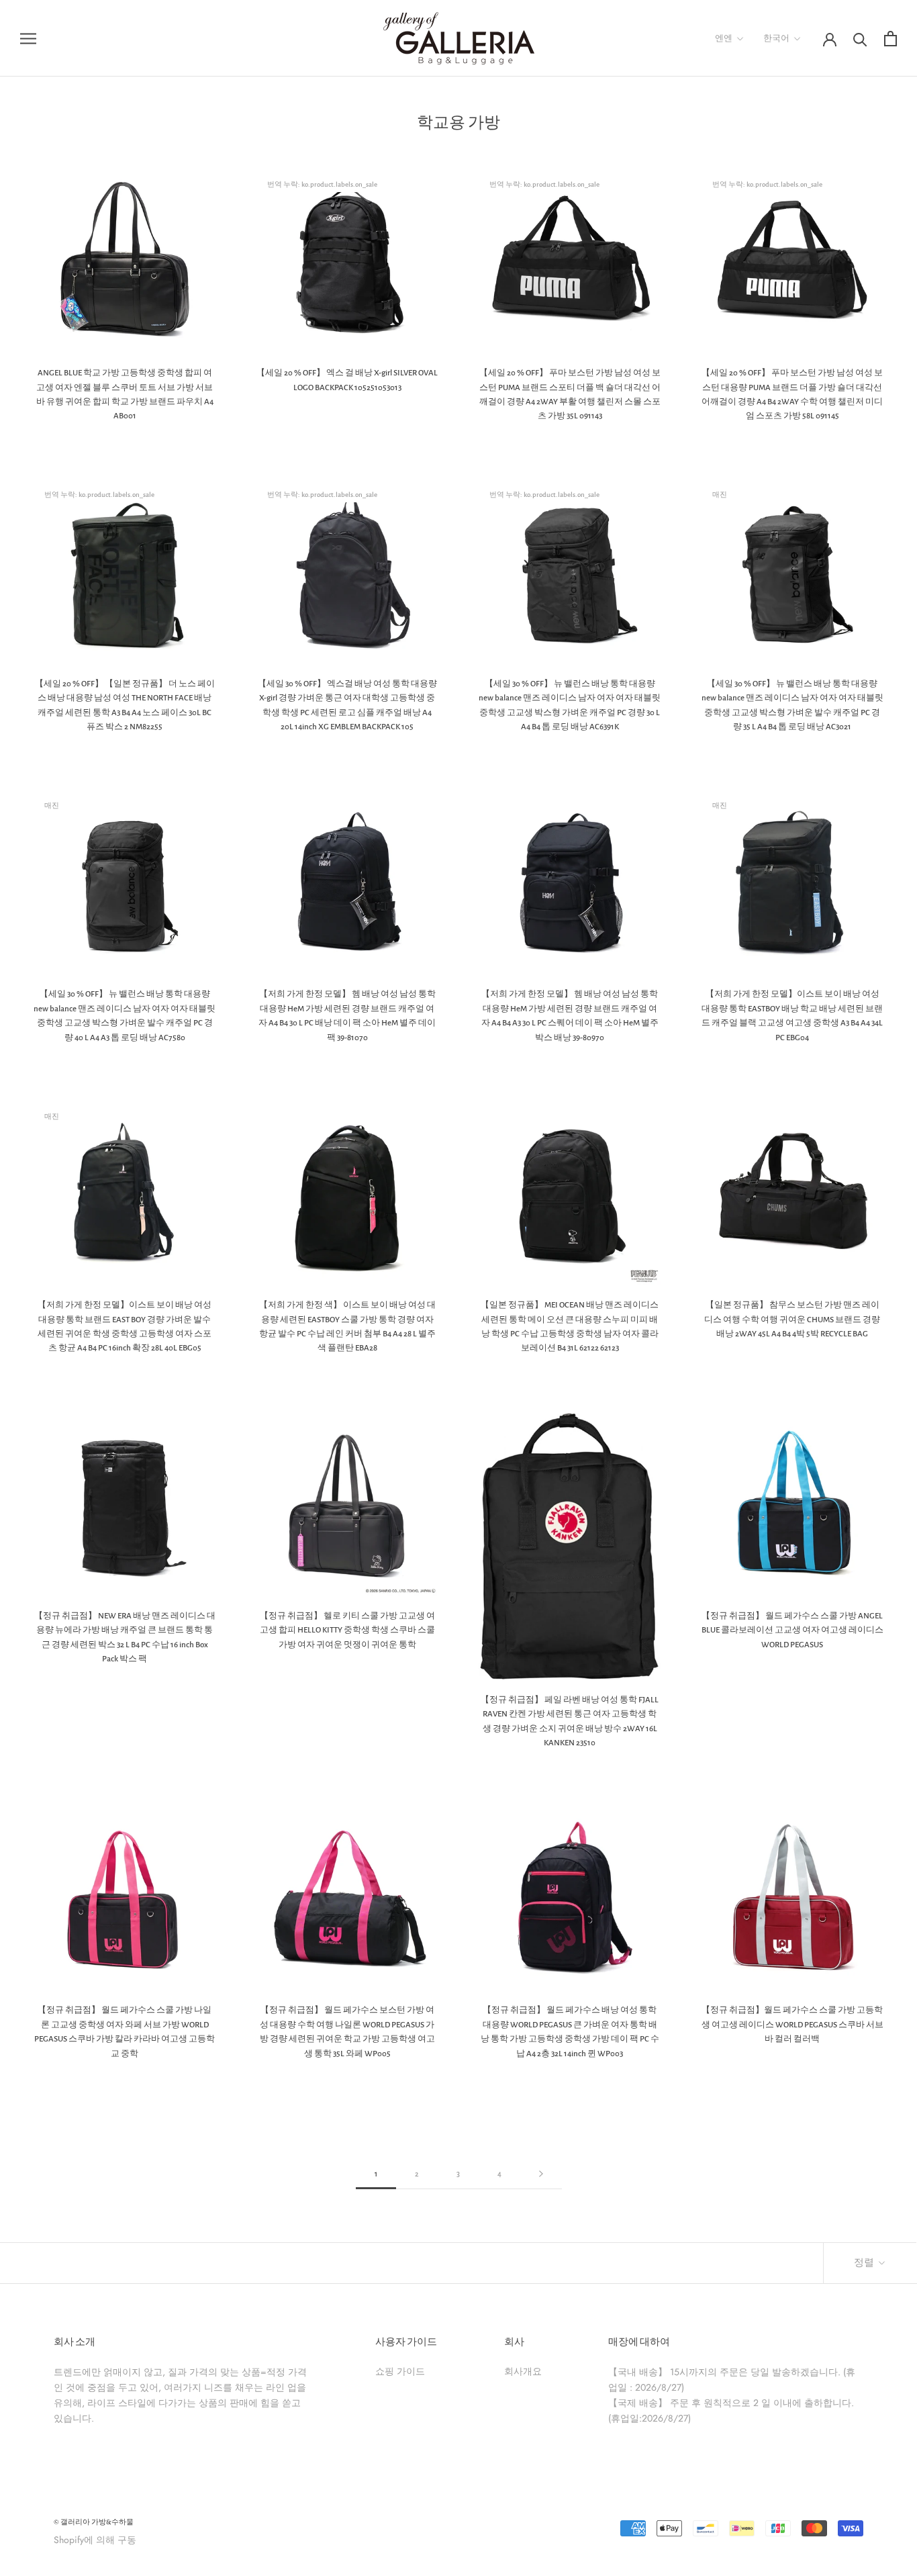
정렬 (865, 2263)
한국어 (776, 39)
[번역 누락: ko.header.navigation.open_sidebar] (28, 38)
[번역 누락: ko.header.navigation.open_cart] (890, 39)
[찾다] (860, 39)
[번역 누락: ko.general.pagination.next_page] (541, 2174)
